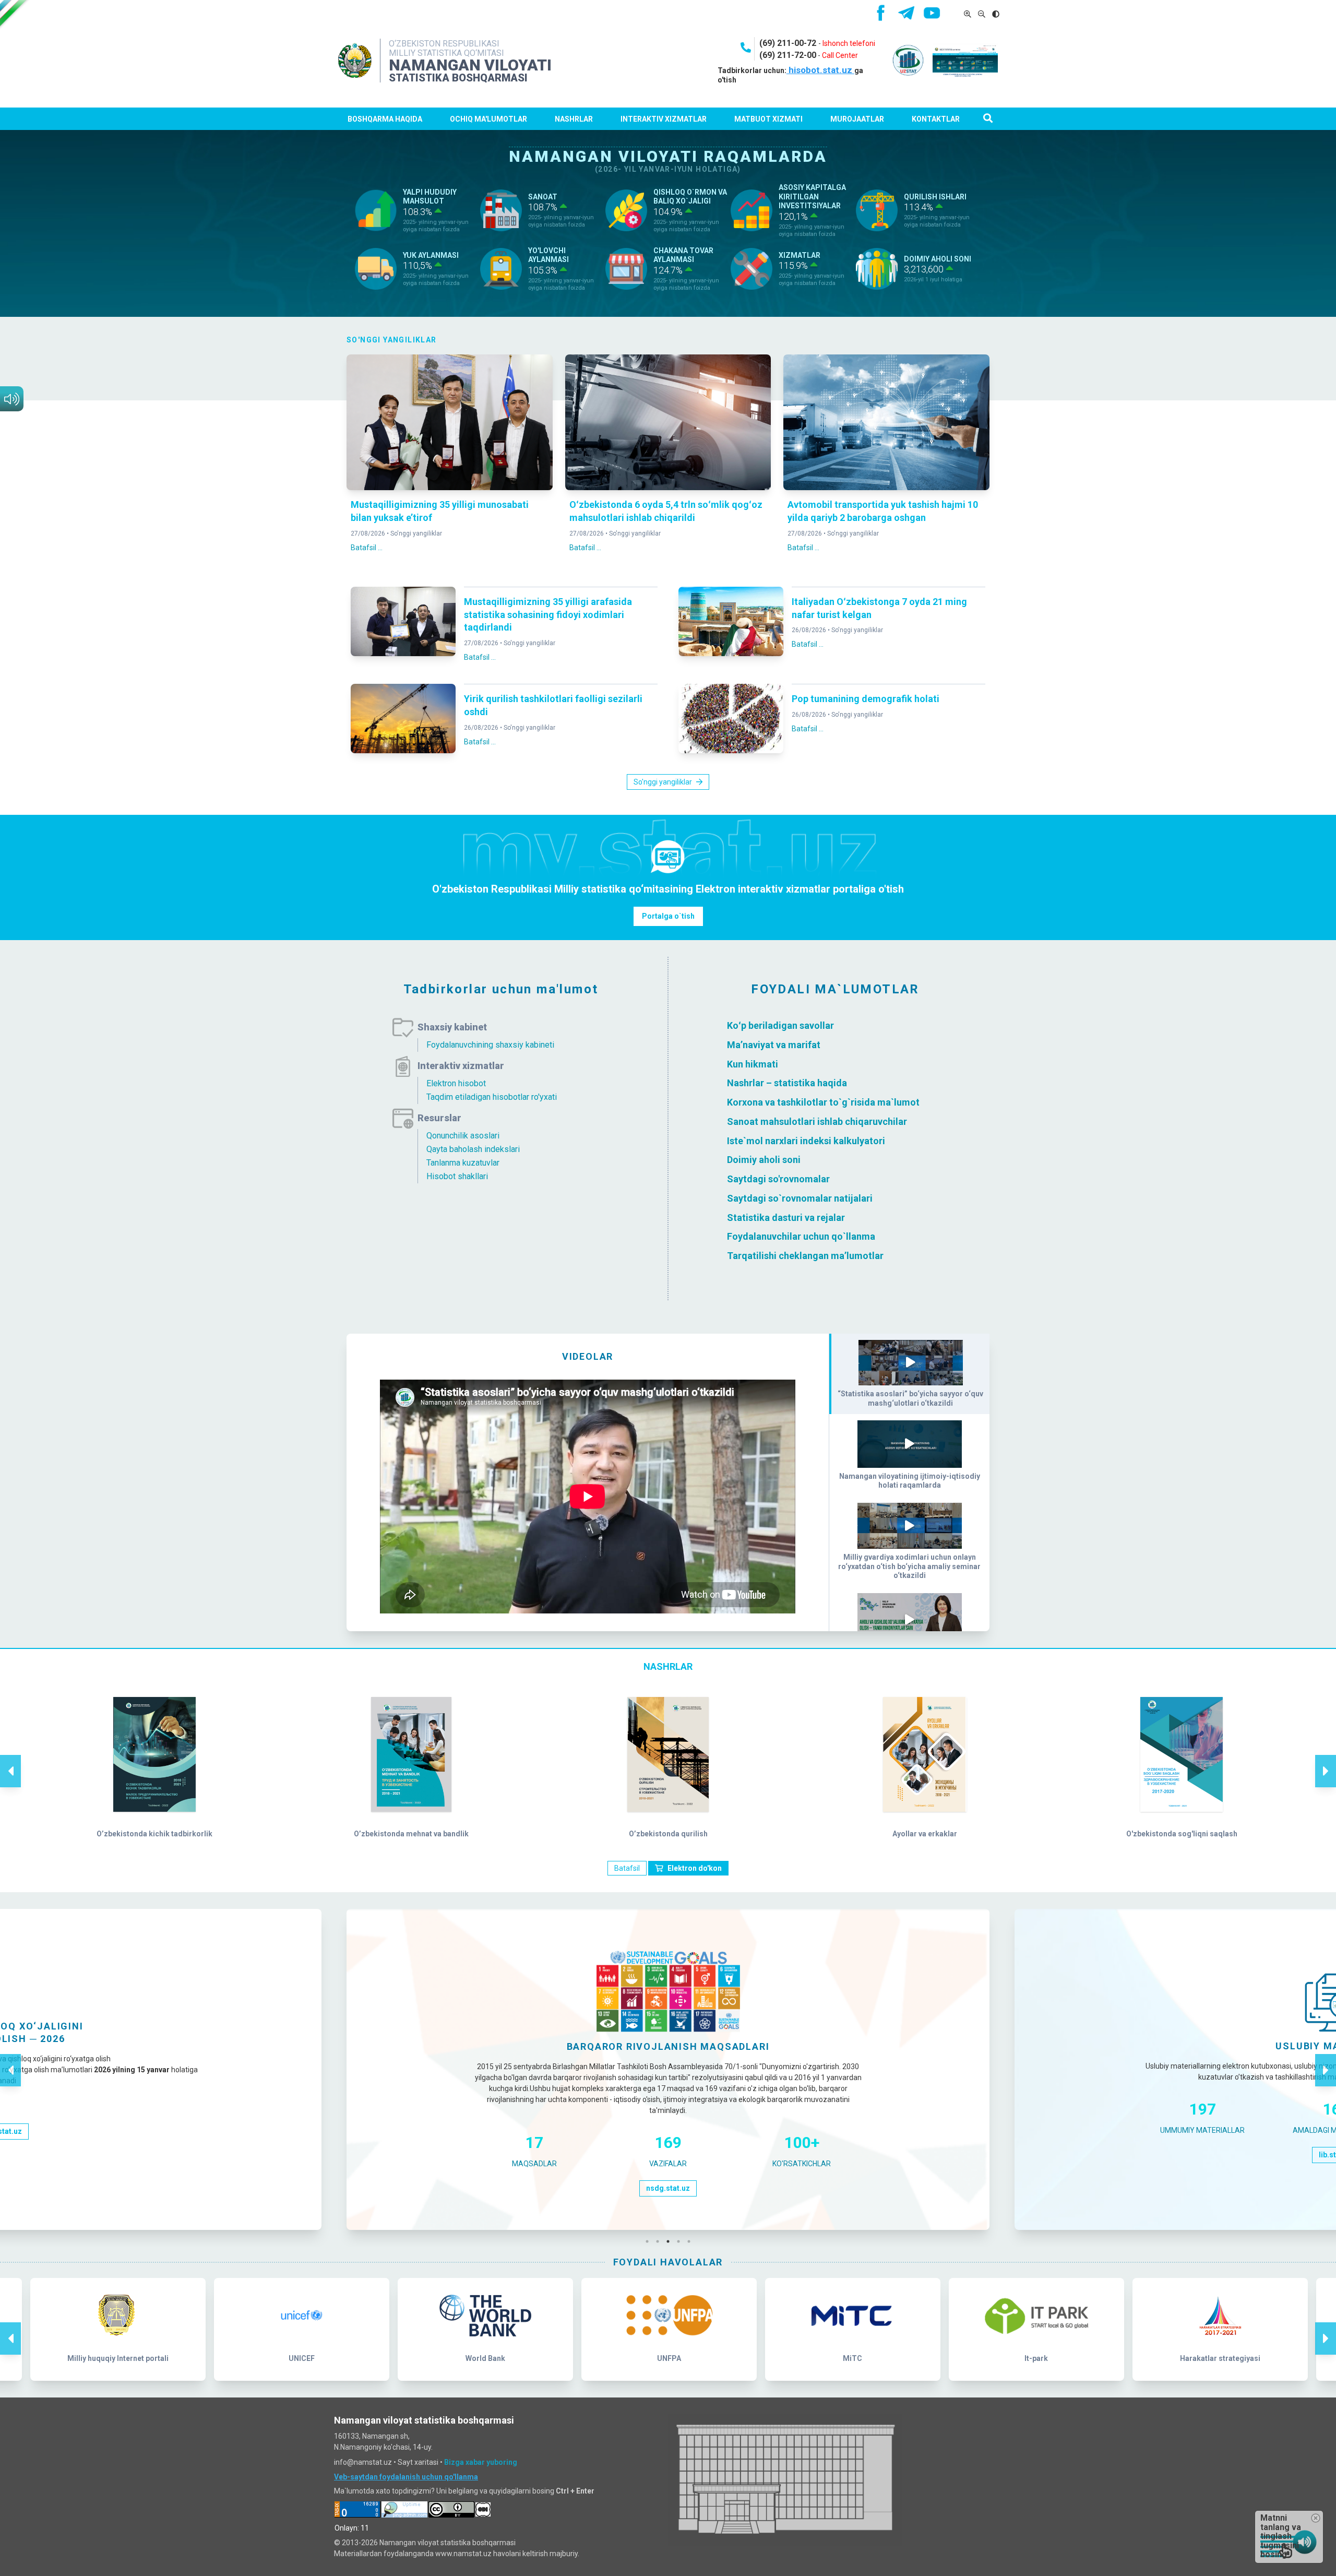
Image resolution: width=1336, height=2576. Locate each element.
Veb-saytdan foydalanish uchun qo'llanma (406, 2477)
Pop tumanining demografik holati (866, 699)
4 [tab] (681, 2241)
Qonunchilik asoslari (463, 1136)
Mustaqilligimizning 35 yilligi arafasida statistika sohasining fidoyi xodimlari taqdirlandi (548, 615)
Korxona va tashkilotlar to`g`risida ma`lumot (823, 1102)
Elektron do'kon (695, 1868)
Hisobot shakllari (457, 1176)
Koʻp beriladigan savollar (780, 1025)
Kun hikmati (753, 1064)
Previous (10, 1760)
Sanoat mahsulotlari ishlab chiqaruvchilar (817, 1121)
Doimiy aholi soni (764, 1160)
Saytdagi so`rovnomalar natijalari (800, 1198)
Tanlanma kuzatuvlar (463, 1163)
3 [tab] (671, 2241)
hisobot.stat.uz (820, 70)
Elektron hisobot (456, 1083)
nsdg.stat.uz (668, 2188)
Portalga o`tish (668, 916)
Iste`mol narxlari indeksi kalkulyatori (806, 1140)
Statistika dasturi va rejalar (786, 1217)
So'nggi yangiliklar (416, 533)
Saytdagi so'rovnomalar (778, 1179)
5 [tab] (691, 2241)
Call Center (840, 55)
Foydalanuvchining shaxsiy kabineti (490, 1045)
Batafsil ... (367, 548)
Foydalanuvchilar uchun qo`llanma (801, 1236)
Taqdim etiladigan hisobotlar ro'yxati (492, 1097)
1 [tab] (650, 2241)
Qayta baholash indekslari (473, 1149)
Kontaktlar (936, 119)
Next (1326, 1760)
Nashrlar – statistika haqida (787, 1083)
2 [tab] (660, 2241)
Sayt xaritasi (418, 2462)
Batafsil (627, 1868)
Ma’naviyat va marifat (774, 1045)
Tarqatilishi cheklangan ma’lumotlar (805, 1256)
